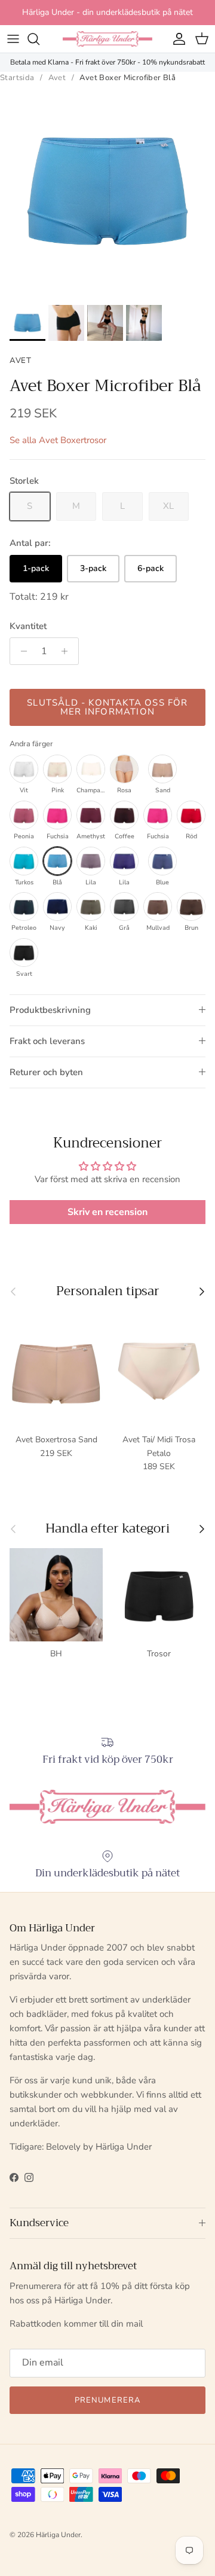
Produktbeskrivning (50, 1010)
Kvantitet (28, 626)
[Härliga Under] (107, 39)
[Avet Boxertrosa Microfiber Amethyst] (91, 815)
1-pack (36, 568)
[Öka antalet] (68, 651)
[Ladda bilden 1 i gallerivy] (107, 191)
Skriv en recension (107, 1212)
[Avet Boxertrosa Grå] (124, 907)
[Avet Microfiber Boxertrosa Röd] (191, 815)
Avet (57, 78)
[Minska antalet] (21, 651)
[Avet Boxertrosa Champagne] (91, 769)
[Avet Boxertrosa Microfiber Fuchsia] (57, 815)
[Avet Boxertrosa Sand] (162, 769)
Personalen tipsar (108, 1291)
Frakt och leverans (47, 1041)
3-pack (93, 568)
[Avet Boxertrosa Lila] (91, 861)
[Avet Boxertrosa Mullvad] (158, 907)
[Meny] (13, 39)
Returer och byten (46, 1072)
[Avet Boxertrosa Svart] (24, 953)
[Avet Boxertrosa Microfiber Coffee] (124, 815)
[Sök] (39, 39)
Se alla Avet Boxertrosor (58, 440)
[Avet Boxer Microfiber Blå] (57, 861)
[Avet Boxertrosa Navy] (57, 907)
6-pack (150, 568)
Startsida (17, 78)
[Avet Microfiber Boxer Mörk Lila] (124, 861)
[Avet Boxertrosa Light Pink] (57, 769)
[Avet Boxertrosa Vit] (24, 769)
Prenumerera (107, 2400)
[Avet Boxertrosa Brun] (191, 907)
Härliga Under (58, 2535)
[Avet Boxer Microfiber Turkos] (24, 861)
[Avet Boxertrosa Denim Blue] (162, 861)
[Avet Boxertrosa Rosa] (124, 769)
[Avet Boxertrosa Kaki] (91, 907)
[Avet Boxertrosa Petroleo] (24, 907)
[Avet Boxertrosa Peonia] (24, 815)
